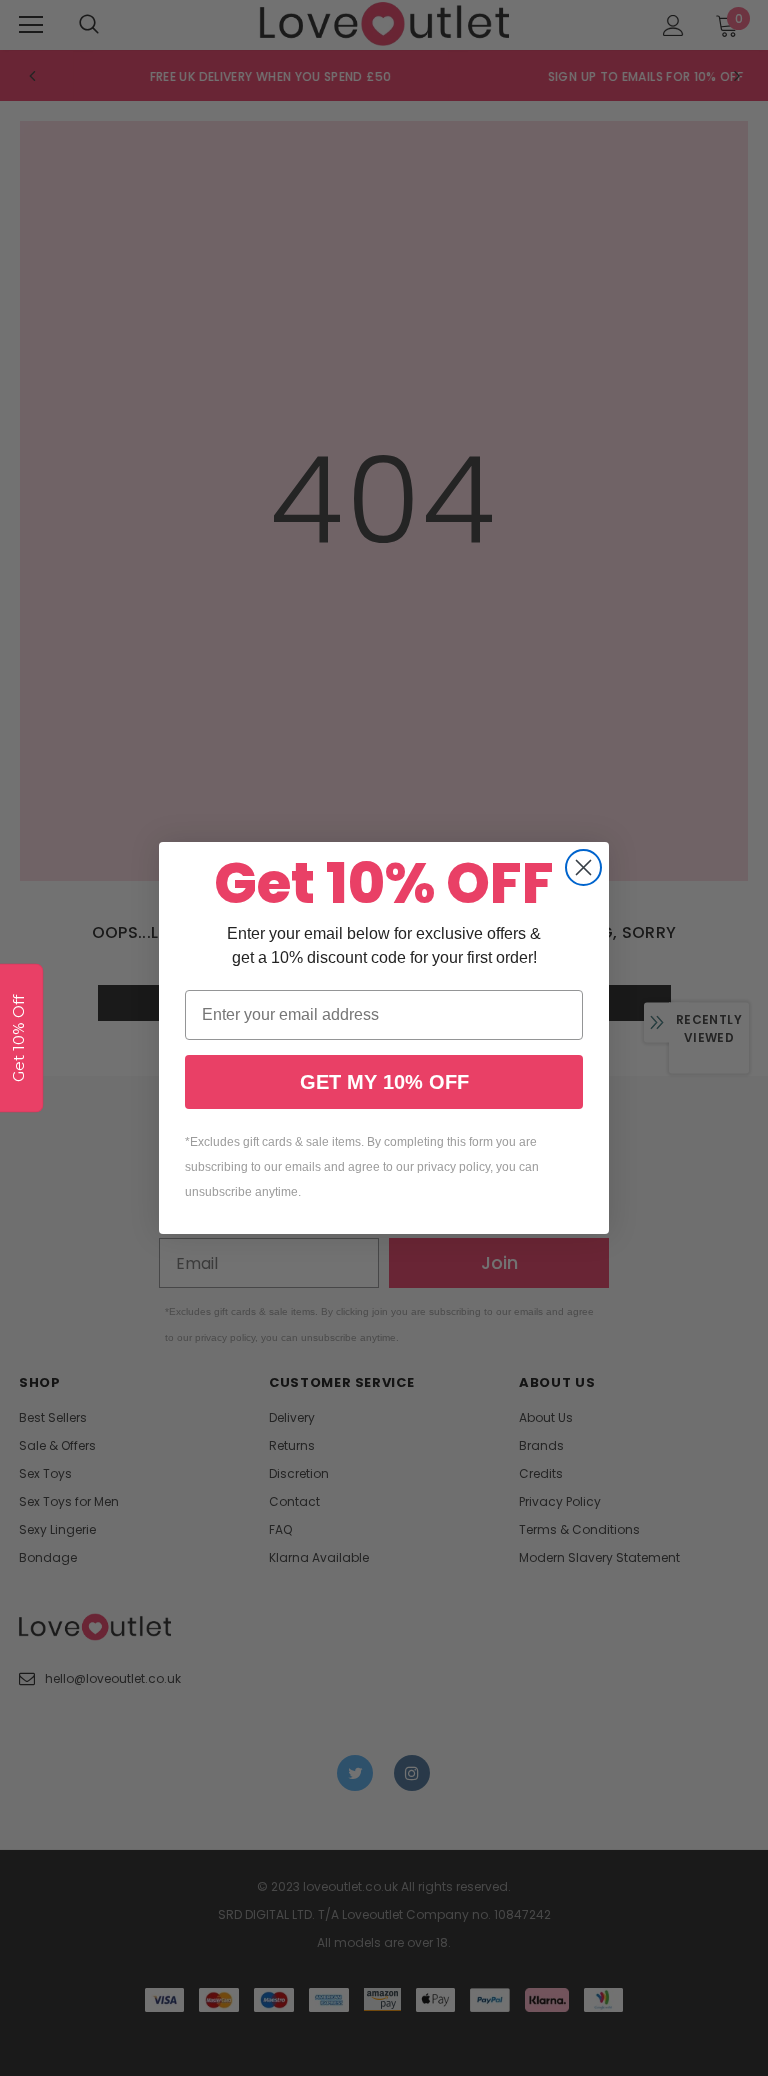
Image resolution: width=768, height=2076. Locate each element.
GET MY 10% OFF (384, 1082)
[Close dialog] (583, 867)
